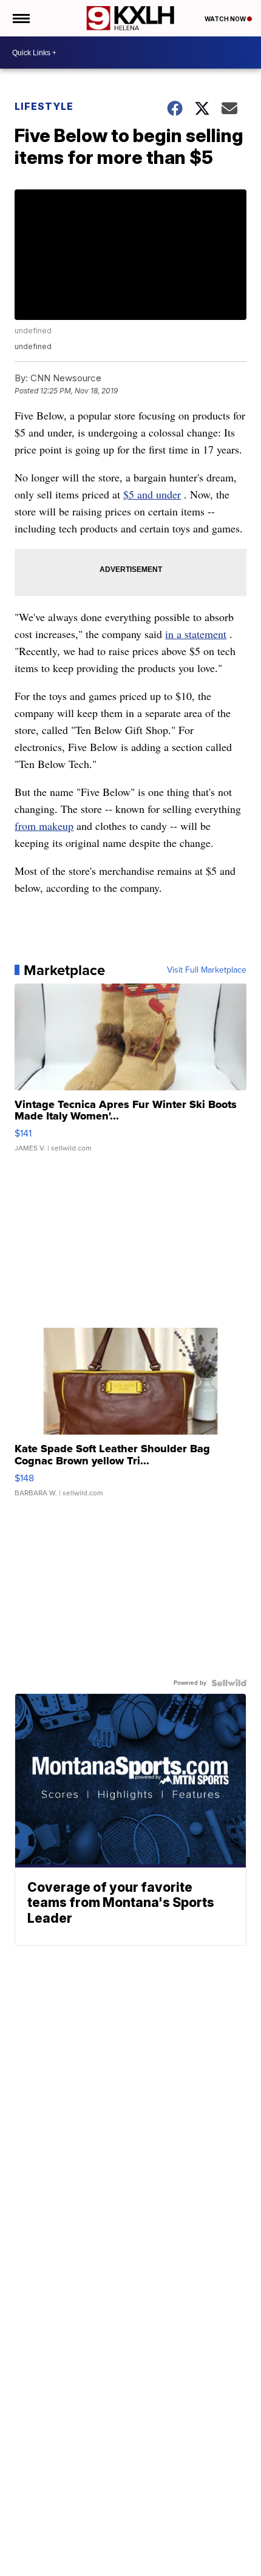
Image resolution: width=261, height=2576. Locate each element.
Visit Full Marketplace (207, 970)
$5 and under (152, 494)
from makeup (44, 826)
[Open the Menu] (20, 18)
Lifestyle (44, 106)
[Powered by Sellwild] (229, 1683)
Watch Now (226, 19)
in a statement (196, 634)
